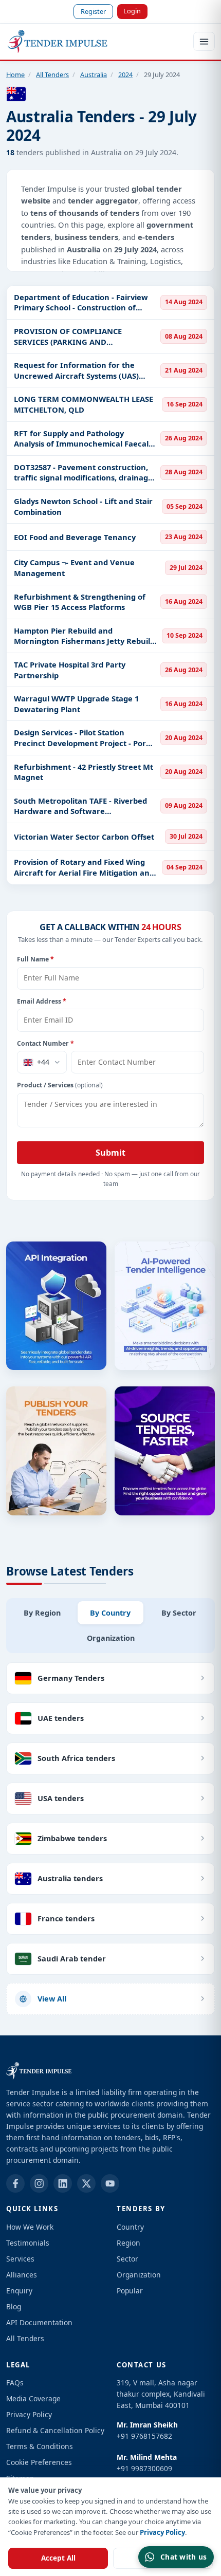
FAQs (15, 2383)
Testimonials (28, 2243)
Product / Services (60, 1085)
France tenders (66, 1918)
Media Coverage (33, 2398)
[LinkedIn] (63, 2183)
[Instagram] (39, 2183)
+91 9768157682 (144, 2436)
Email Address (42, 1001)
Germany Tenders (71, 1678)
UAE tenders (61, 1718)
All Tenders (52, 75)
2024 (125, 75)
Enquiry (19, 2291)
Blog (14, 2306)
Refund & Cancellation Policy (55, 2430)
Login (132, 11)
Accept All (58, 2558)
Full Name (35, 959)
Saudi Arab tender (72, 1958)
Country (130, 2227)
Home (15, 75)
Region (128, 2243)
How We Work (30, 2227)
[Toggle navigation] (204, 41)
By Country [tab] (110, 1613)
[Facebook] (15, 2183)
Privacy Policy (162, 2532)
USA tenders (61, 1798)
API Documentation (39, 2322)
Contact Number (45, 1043)
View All (52, 1998)
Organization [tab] (111, 1638)
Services (20, 2259)
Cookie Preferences (39, 2462)
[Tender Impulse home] (58, 42)
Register (93, 11)
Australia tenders (70, 1878)
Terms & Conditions (40, 2446)
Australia (94, 75)
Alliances (22, 2275)
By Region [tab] (42, 1613)
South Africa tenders (76, 1758)
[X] (86, 2183)
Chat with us (183, 2557)
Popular (130, 2291)
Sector (127, 2259)
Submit (110, 1153)
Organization (139, 2275)
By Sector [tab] (179, 1613)
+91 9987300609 (144, 2468)
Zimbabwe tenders (72, 1838)
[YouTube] (110, 2183)
